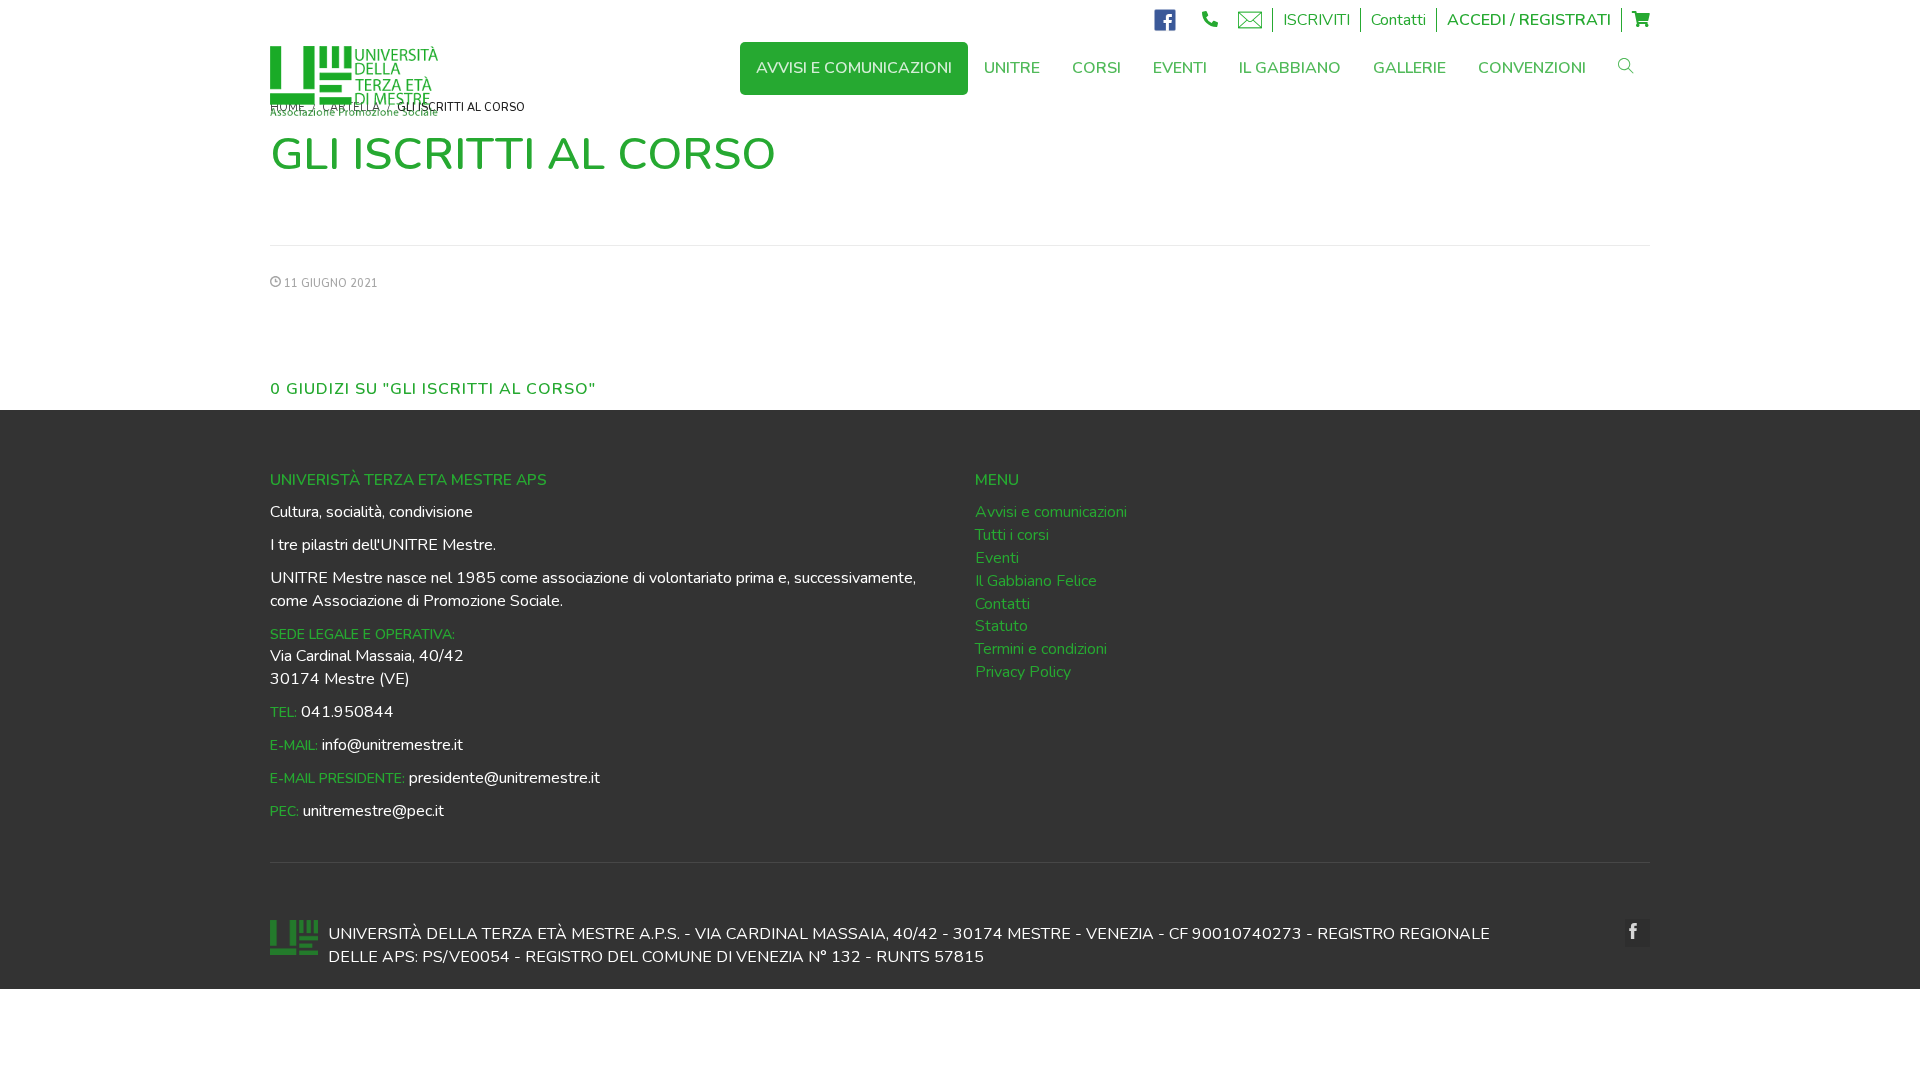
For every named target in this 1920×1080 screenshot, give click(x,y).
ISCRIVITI (1316, 20)
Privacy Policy (1023, 672)
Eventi (997, 558)
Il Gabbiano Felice (1036, 581)
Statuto (1001, 626)
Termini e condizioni (1041, 649)
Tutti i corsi (1012, 535)
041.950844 (347, 712)
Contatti (1398, 20)
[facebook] (1637, 933)
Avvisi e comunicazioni (1051, 512)
